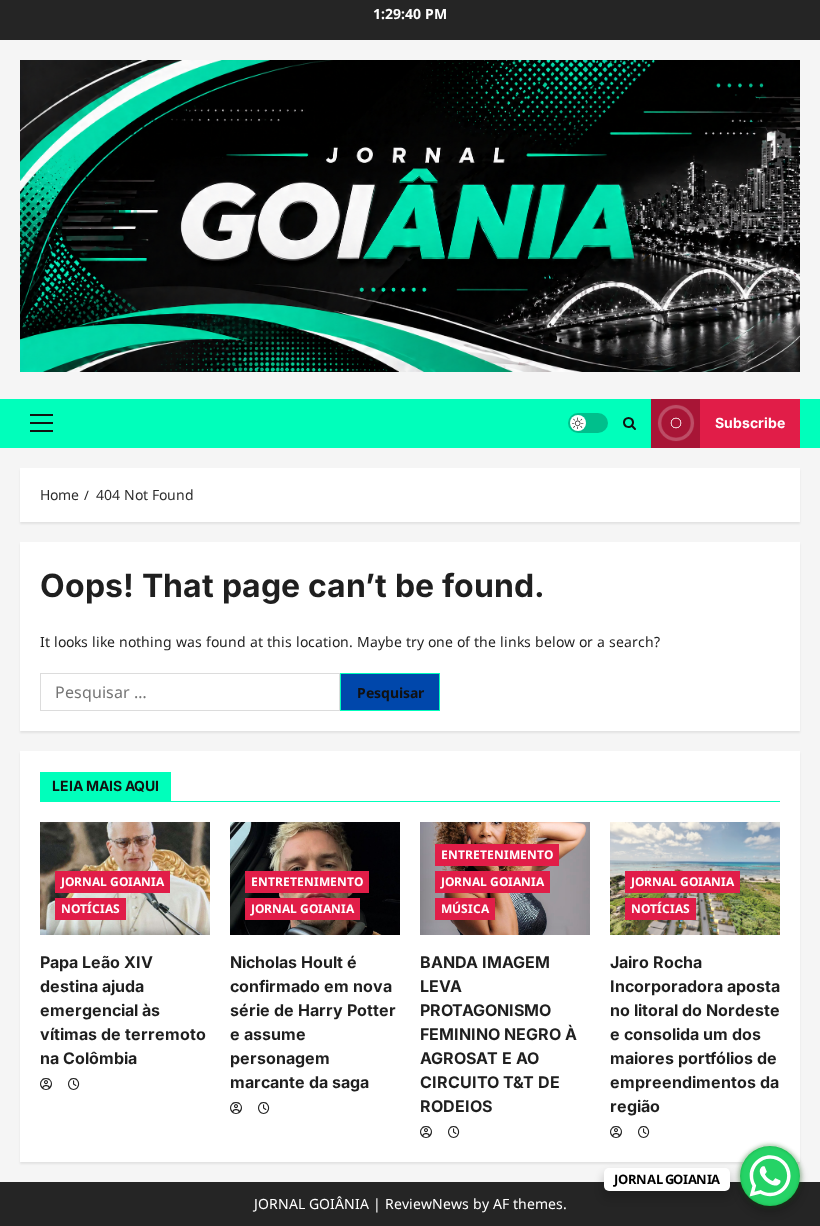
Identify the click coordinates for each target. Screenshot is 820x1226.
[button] (41, 423)
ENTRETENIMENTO (307, 881)
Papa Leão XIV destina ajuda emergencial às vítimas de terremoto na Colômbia (123, 1010)
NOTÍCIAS (90, 908)
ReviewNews (427, 1203)
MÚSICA (465, 908)
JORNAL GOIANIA (112, 881)
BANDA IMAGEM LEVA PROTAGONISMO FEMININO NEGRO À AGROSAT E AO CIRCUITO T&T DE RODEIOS (498, 1034)
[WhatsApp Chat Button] (770, 1176)
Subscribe (750, 422)
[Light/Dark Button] (588, 423)
